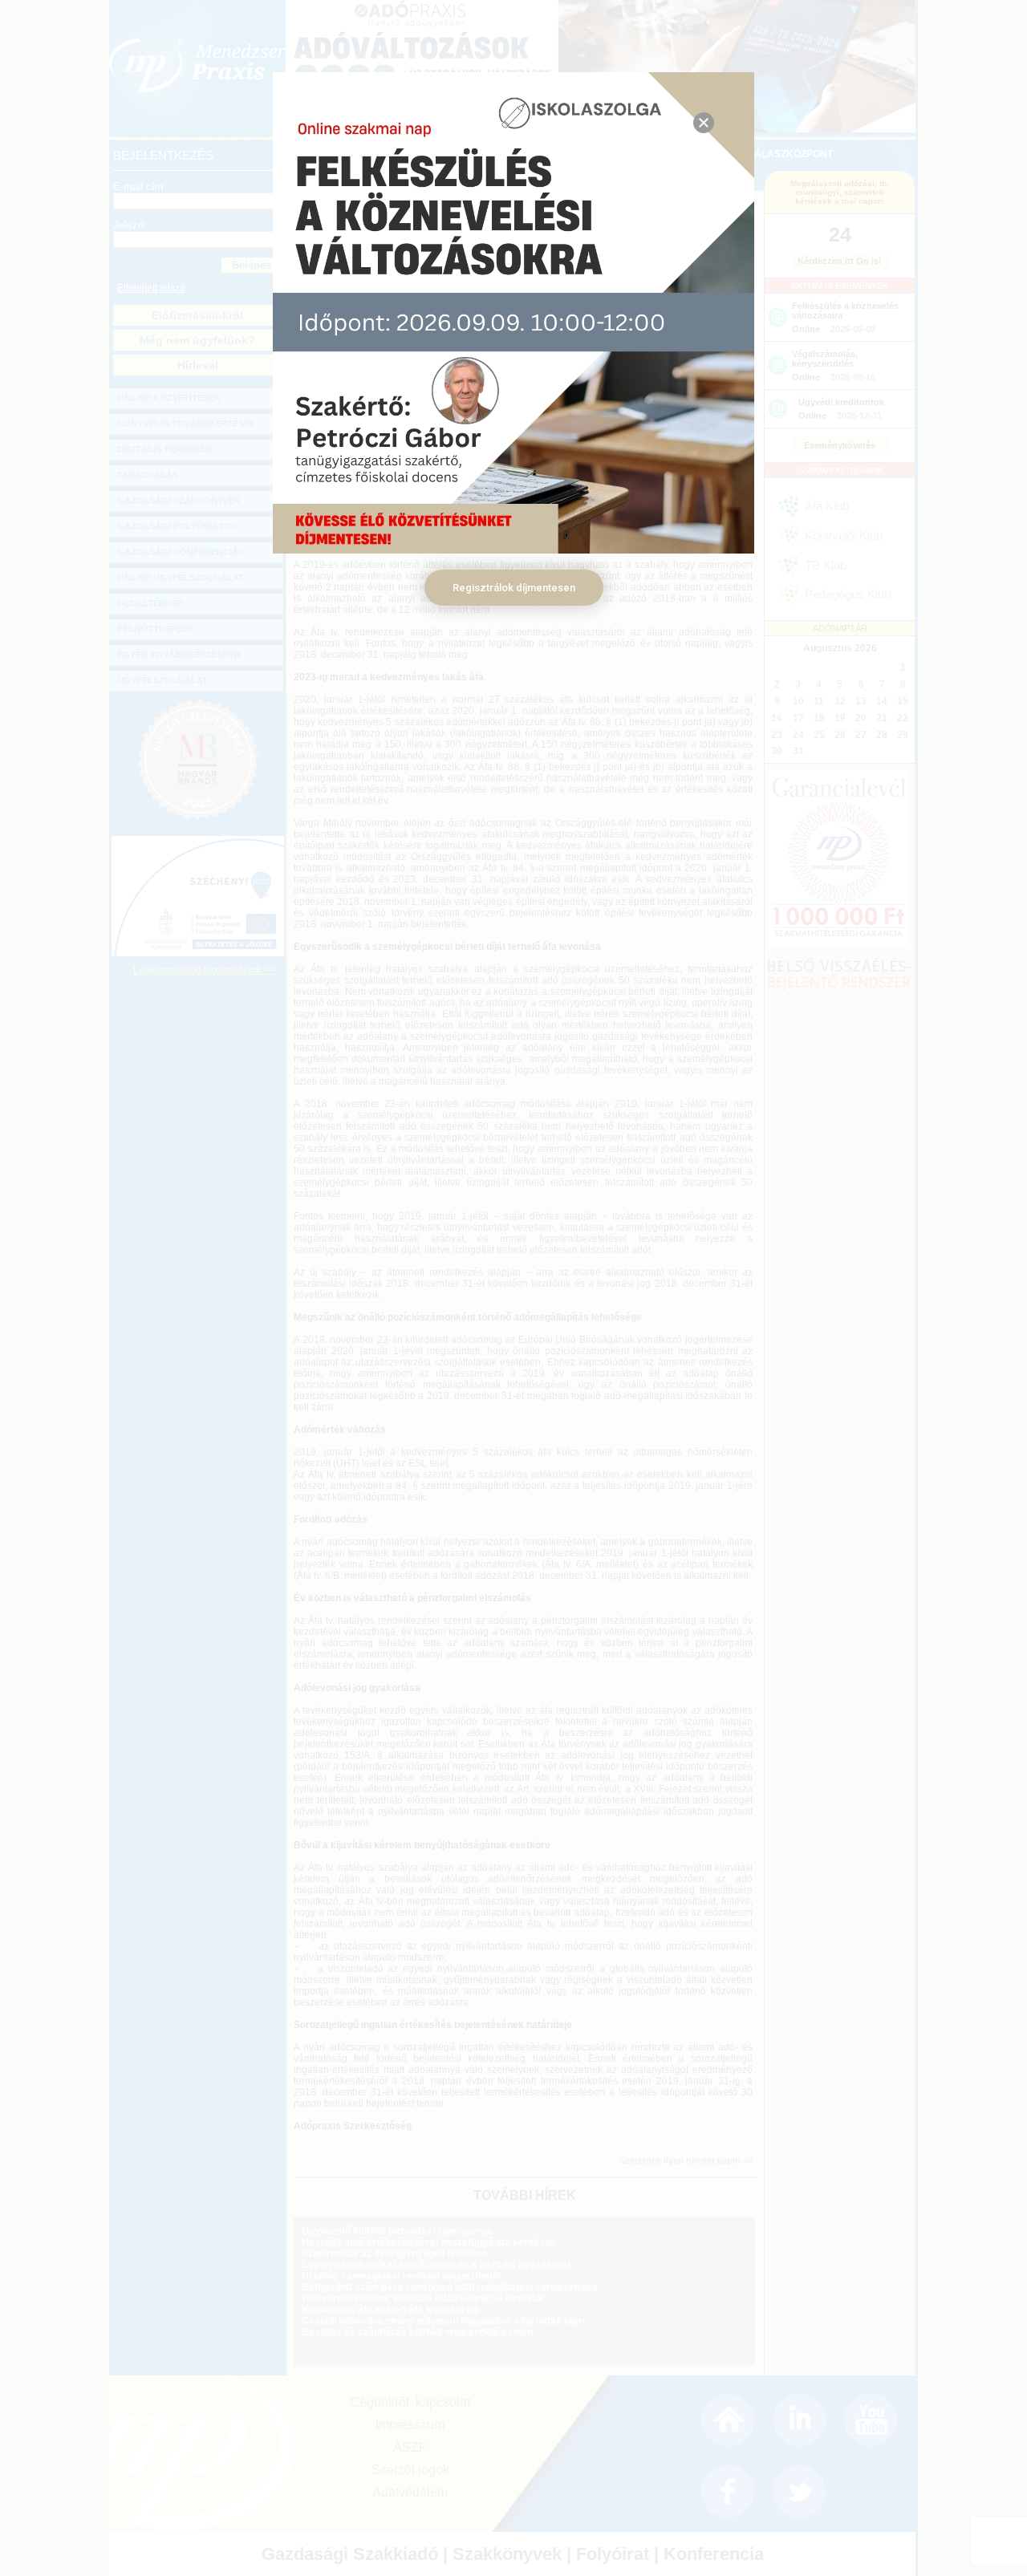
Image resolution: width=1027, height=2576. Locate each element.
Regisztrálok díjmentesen (514, 588)
